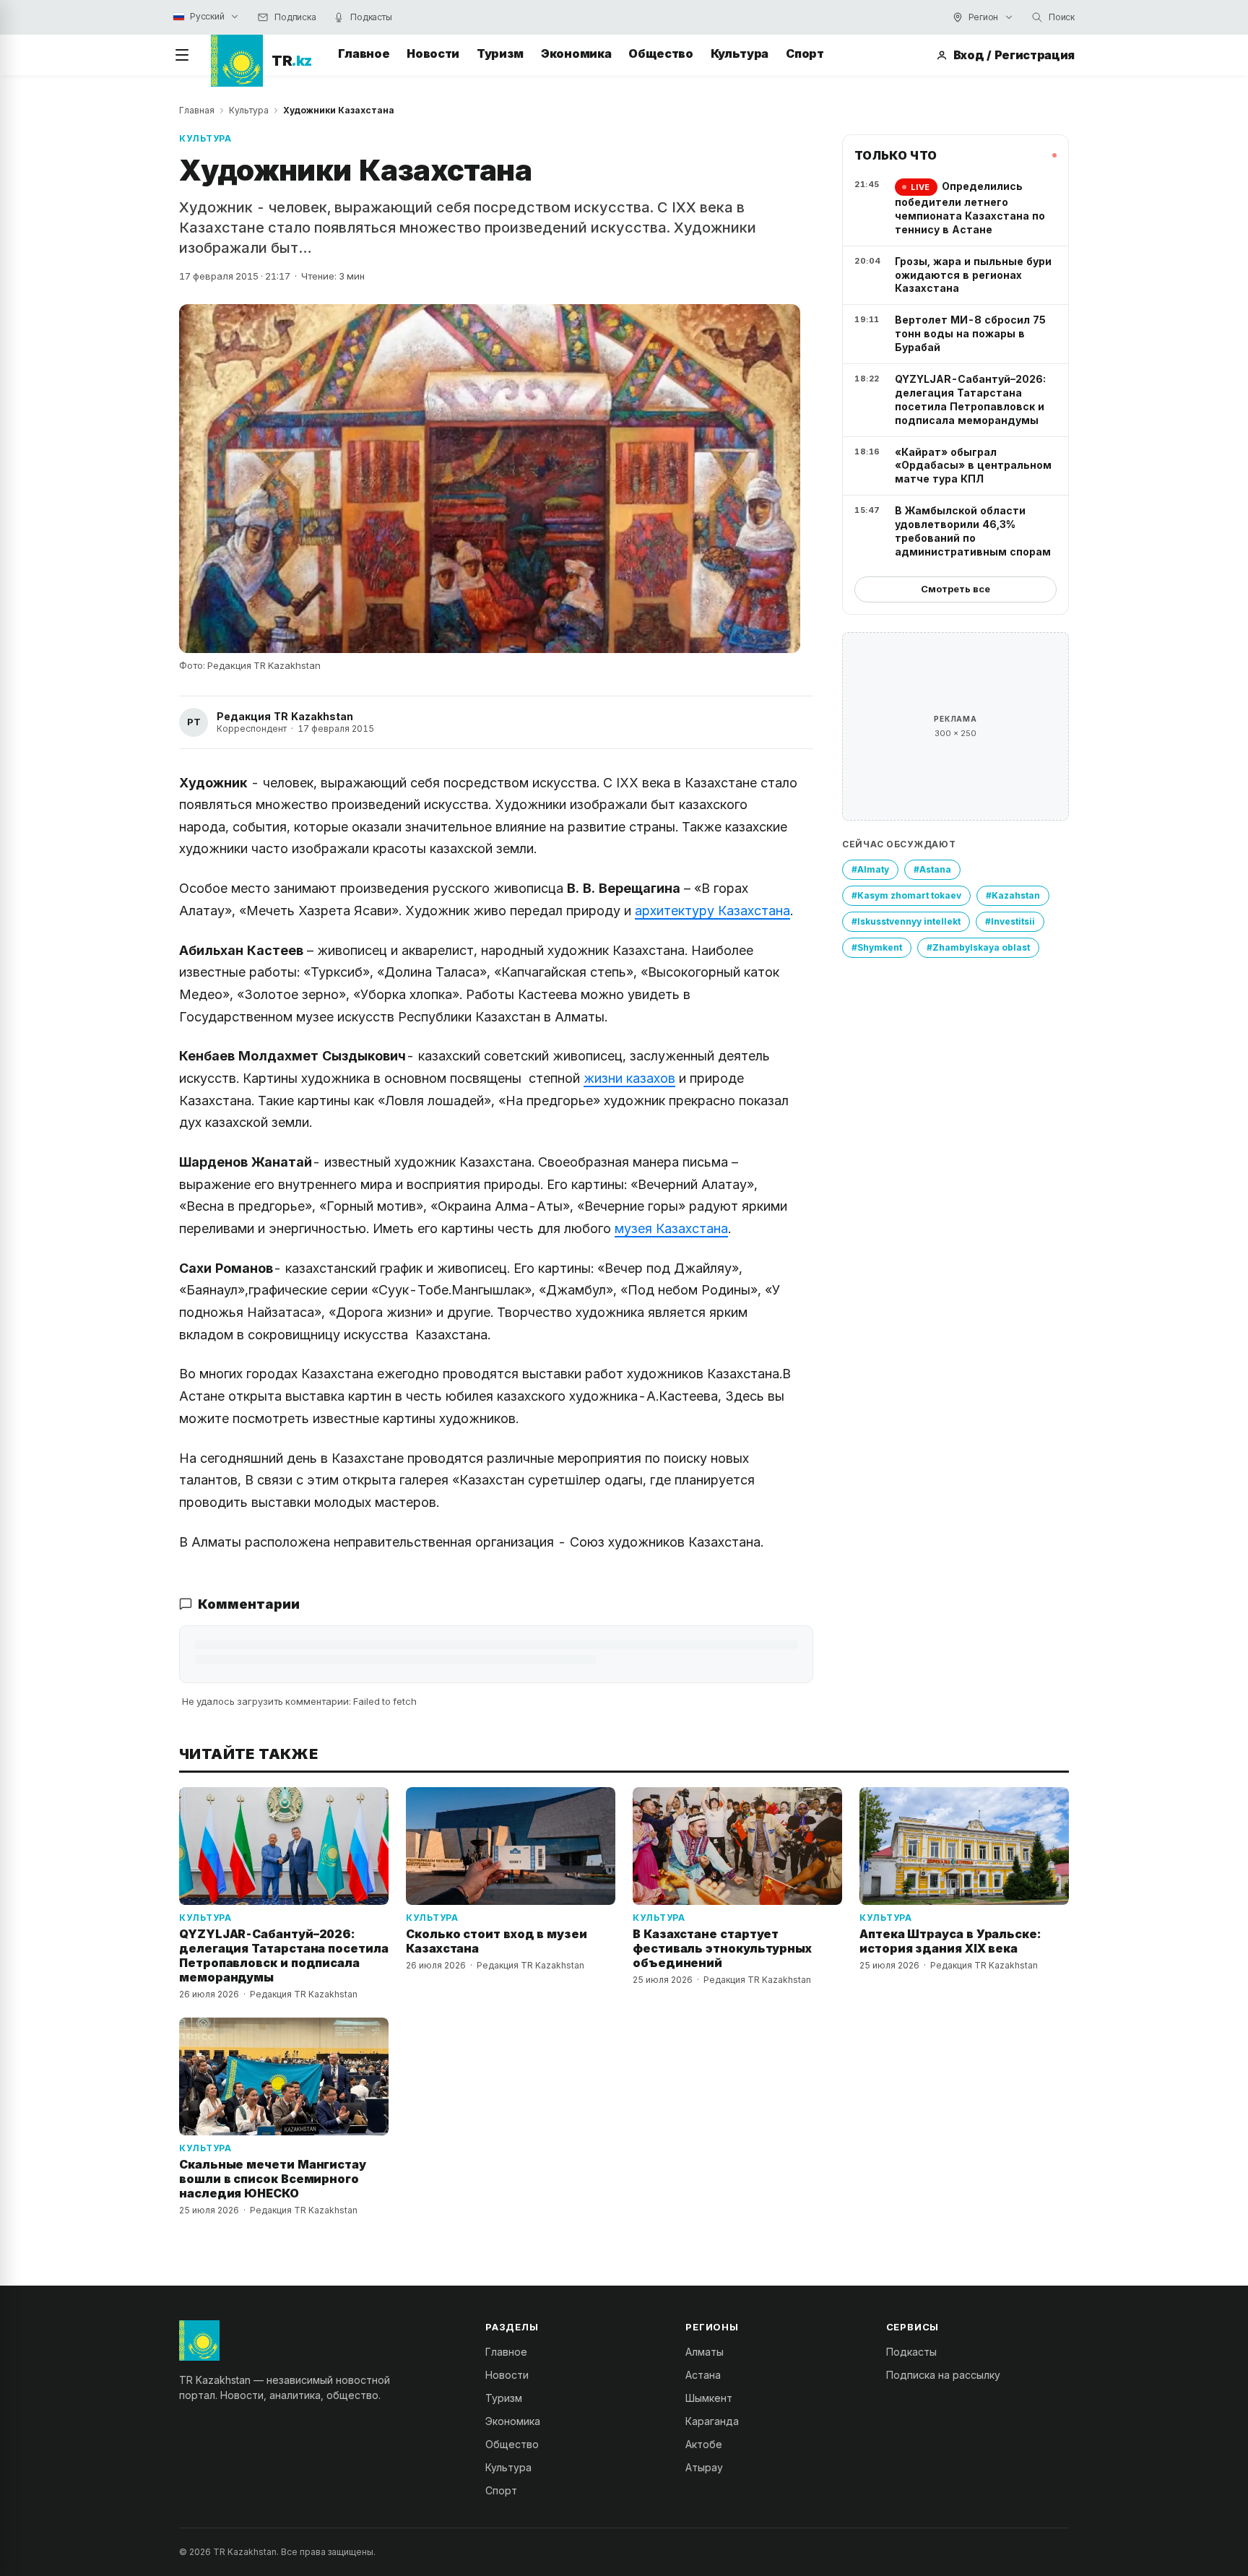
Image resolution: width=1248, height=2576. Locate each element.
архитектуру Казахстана (712, 911)
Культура (740, 53)
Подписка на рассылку (943, 2375)
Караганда (712, 2421)
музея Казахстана (671, 1228)
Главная (197, 110)
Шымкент (709, 2398)
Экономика (576, 53)
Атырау (704, 2467)
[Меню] (182, 55)
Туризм (500, 53)
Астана (703, 2375)
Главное (364, 53)
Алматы (705, 2352)
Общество (660, 53)
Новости (433, 53)
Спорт (805, 53)
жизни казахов (629, 1078)
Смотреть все (955, 589)
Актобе (704, 2444)
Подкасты (911, 2352)
